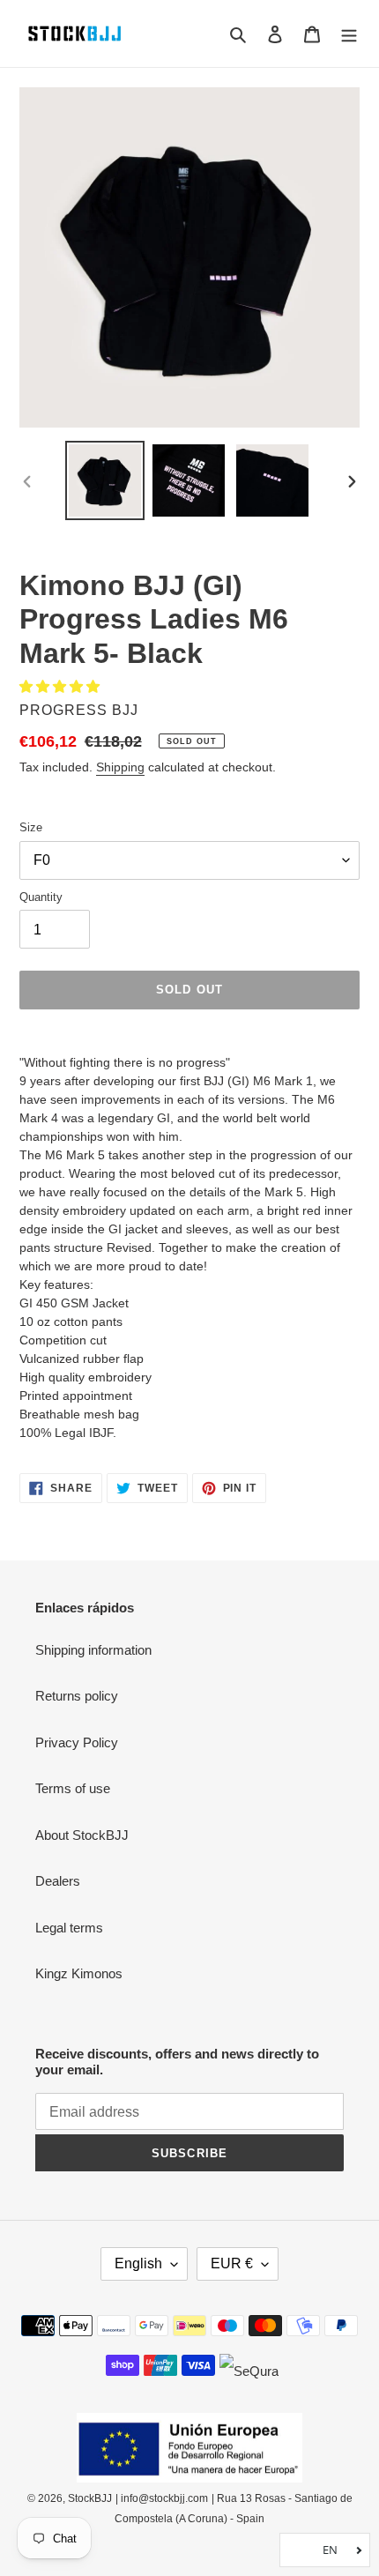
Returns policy (77, 1696)
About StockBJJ (82, 1835)
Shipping (120, 767)
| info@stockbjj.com (162, 2498)
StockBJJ (90, 2498)
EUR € (232, 2263)
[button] (61, 686)
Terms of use (73, 1788)
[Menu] (349, 34)
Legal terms (69, 1928)
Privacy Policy (77, 1742)
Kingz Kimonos (79, 1973)
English (138, 2263)
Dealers (58, 1881)
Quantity (41, 897)
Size (31, 827)
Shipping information (93, 1650)
